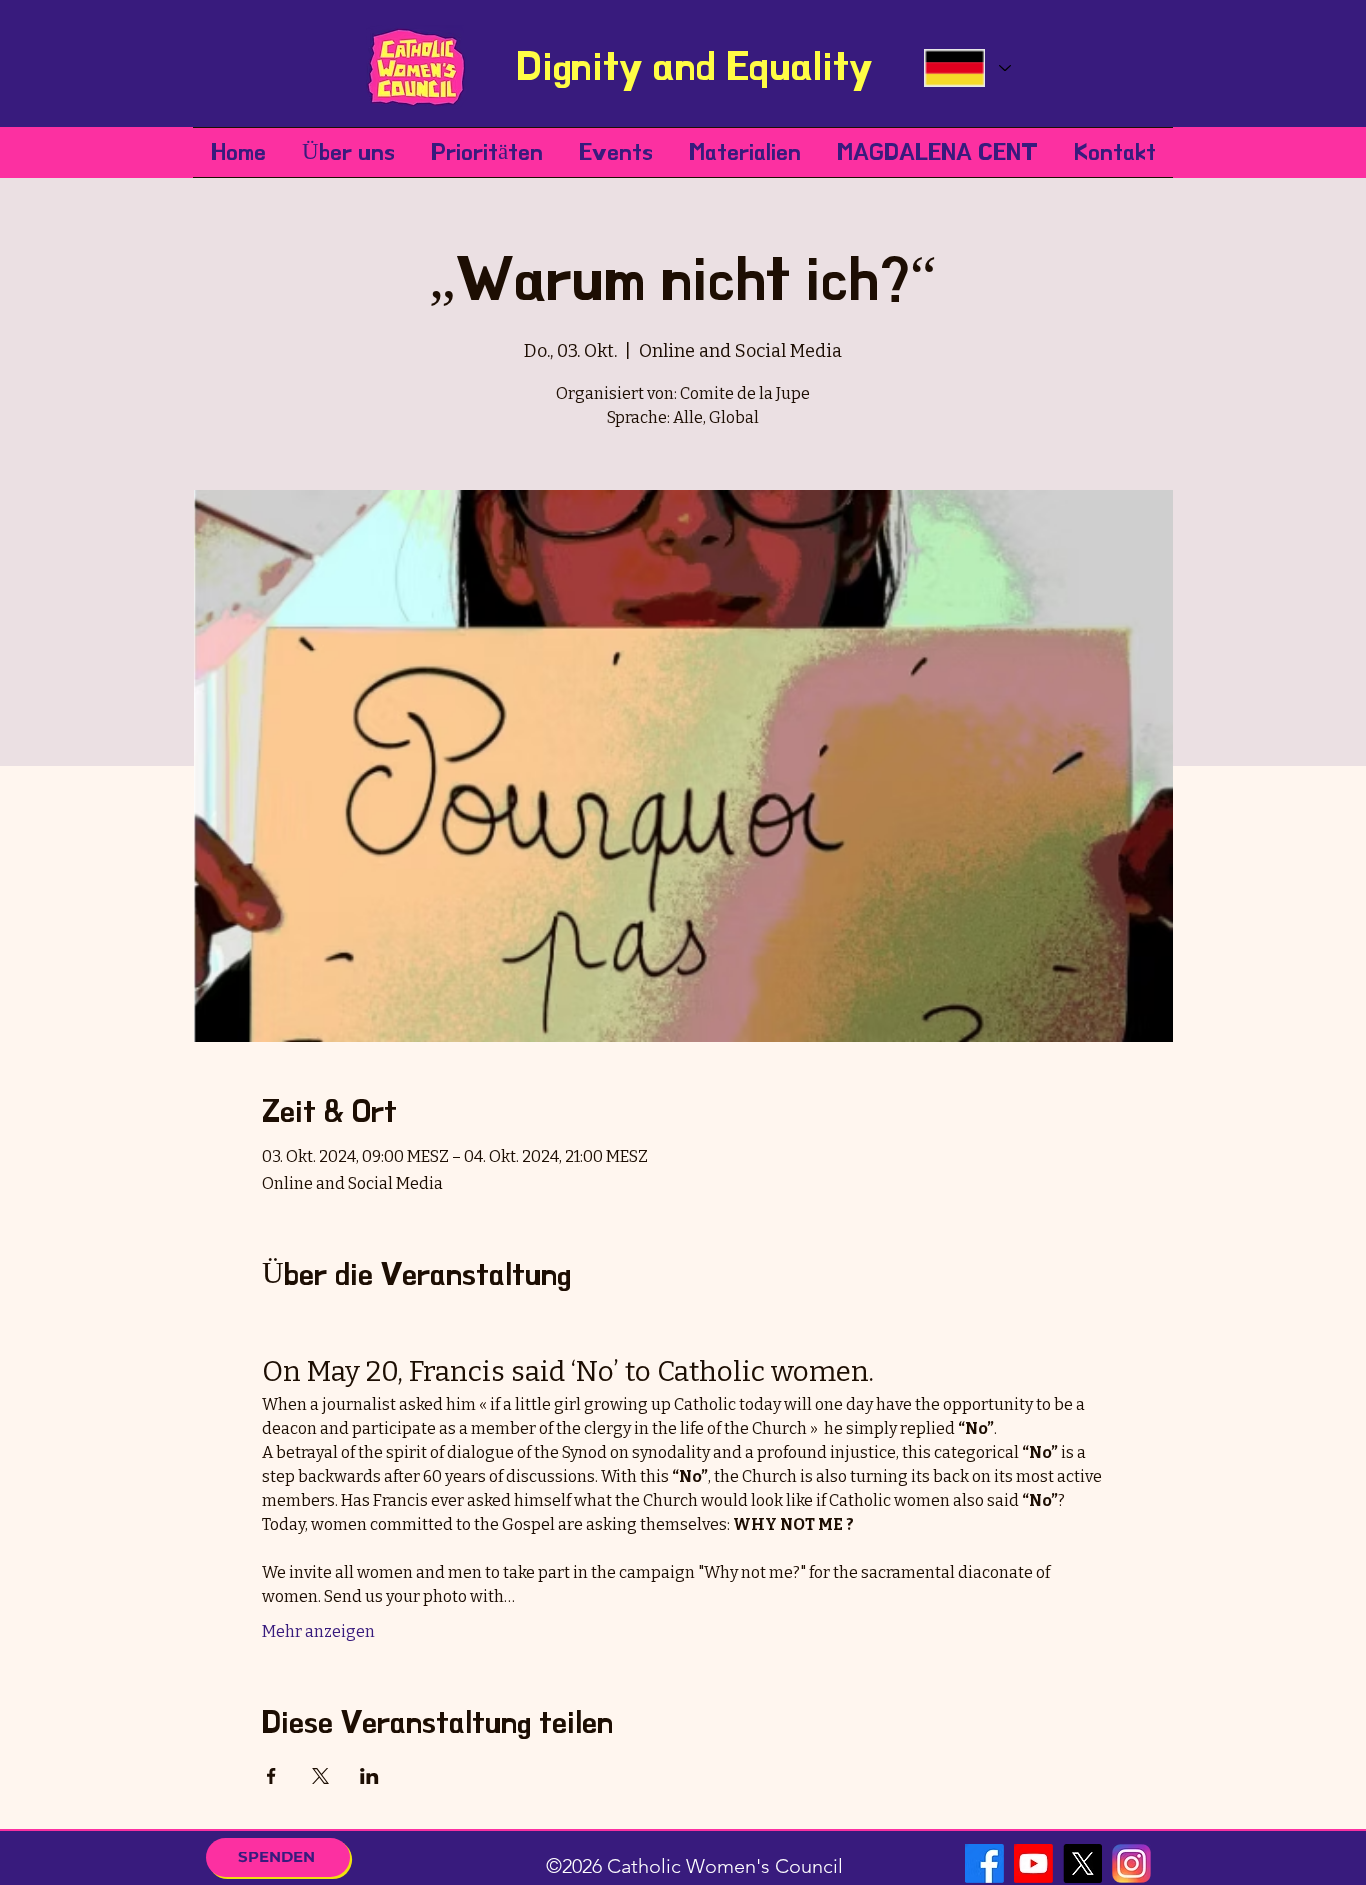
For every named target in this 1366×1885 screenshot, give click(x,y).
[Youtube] (1033, 1863)
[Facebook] (984, 1863)
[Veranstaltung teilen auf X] (320, 1776)
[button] (348, 152)
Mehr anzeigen (318, 1631)
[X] (1082, 1863)
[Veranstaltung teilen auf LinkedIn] (369, 1776)
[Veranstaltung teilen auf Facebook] (271, 1776)
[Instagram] (1131, 1863)
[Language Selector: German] (967, 68)
